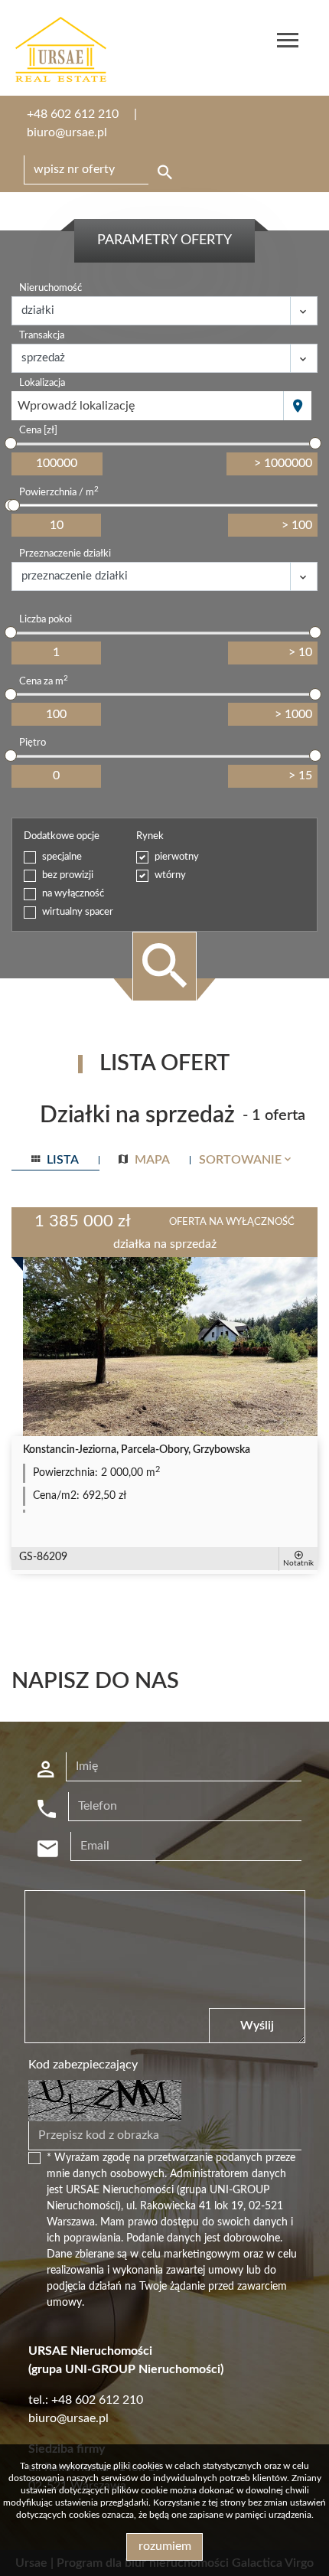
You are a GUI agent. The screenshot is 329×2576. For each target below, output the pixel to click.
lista (61, 1160)
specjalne (62, 857)
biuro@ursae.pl (67, 132)
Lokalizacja (42, 383)
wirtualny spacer (78, 912)
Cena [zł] (38, 431)
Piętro (33, 743)
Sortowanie (242, 1160)
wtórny (170, 875)
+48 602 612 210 (73, 114)
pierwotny (177, 857)
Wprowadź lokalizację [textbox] (76, 406)
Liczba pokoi (46, 620)
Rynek (150, 836)
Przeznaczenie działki (65, 554)
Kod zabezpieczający (83, 2065)
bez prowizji (68, 875)
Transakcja (42, 336)
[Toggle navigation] (288, 42)
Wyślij (257, 2026)
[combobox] (148, 406)
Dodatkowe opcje (62, 836)
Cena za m (44, 681)
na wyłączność (73, 894)
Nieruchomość (50, 288)
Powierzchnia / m (59, 491)
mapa (151, 1160)
